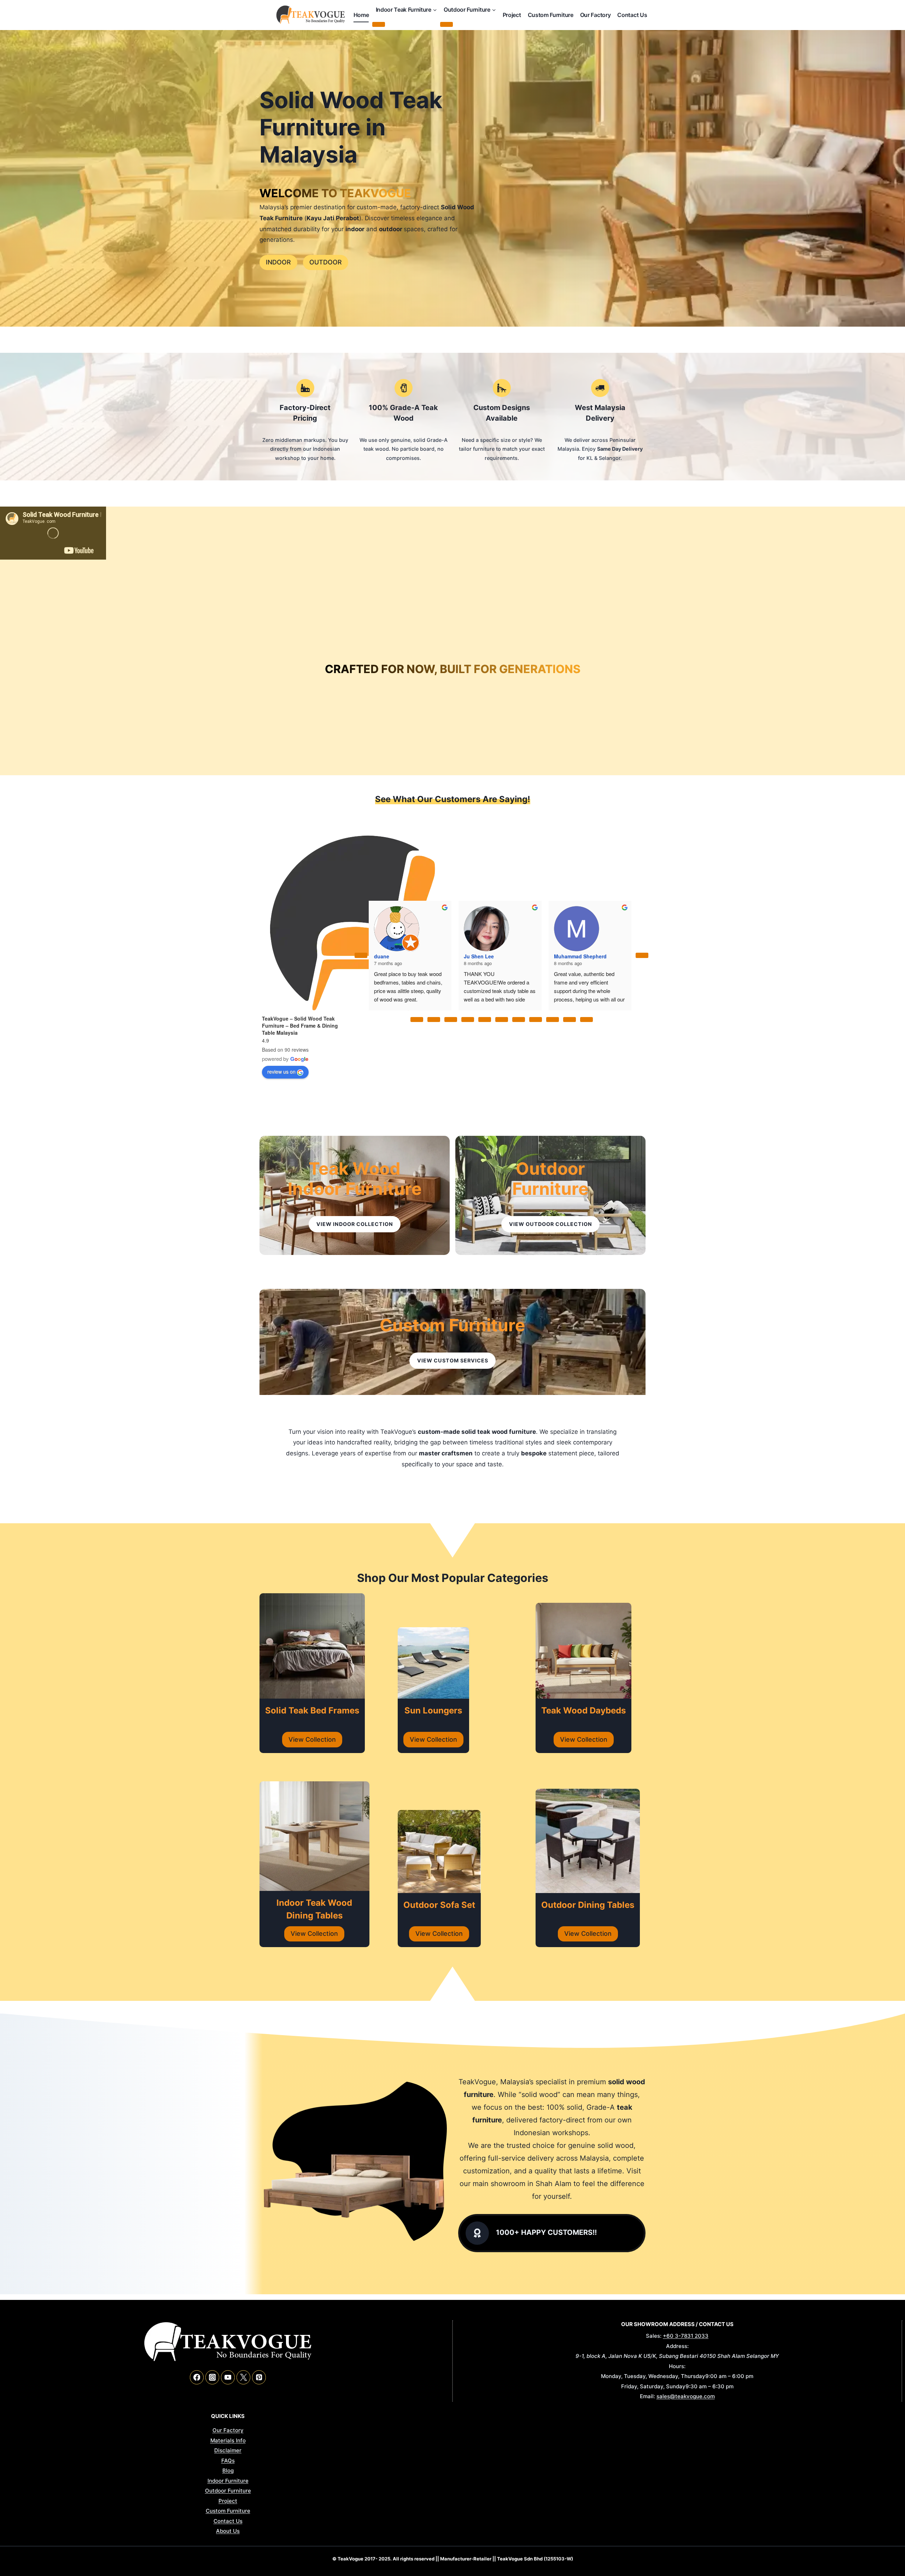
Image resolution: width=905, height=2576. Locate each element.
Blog (228, 2470)
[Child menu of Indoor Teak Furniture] (379, 24)
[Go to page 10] (586, 1020)
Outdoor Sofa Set (439, 1905)
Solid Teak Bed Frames (312, 1710)
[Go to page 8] (553, 1020)
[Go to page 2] (451, 1020)
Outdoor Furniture (550, 1179)
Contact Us (632, 15)
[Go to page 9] (570, 1020)
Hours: (677, 2366)
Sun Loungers (433, 1710)
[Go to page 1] (434, 1020)
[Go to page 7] (536, 1020)
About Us (228, 2531)
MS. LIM (564, 929)
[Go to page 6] (519, 1020)
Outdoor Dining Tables (588, 1905)
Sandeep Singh (392, 929)
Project (512, 15)
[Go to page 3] (468, 1020)
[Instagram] (212, 2377)
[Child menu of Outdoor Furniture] (446, 24)
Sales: (654, 2336)
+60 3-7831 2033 (686, 2336)
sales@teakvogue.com (686, 2396)
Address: (677, 2346)
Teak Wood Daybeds (583, 1710)
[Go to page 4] (485, 1020)
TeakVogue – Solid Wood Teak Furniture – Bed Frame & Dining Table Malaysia (300, 1026)
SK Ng (471, 929)
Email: (647, 2396)
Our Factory (595, 15)
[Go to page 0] (417, 1020)
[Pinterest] (259, 2377)
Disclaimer (228, 2450)
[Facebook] (197, 2377)
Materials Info (228, 2440)
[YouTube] (228, 2377)
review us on (281, 1071)
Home (361, 15)
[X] (243, 2377)
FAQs (228, 2461)
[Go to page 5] (502, 1020)
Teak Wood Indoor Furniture (355, 1179)
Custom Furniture (551, 15)
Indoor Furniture (228, 2481)
